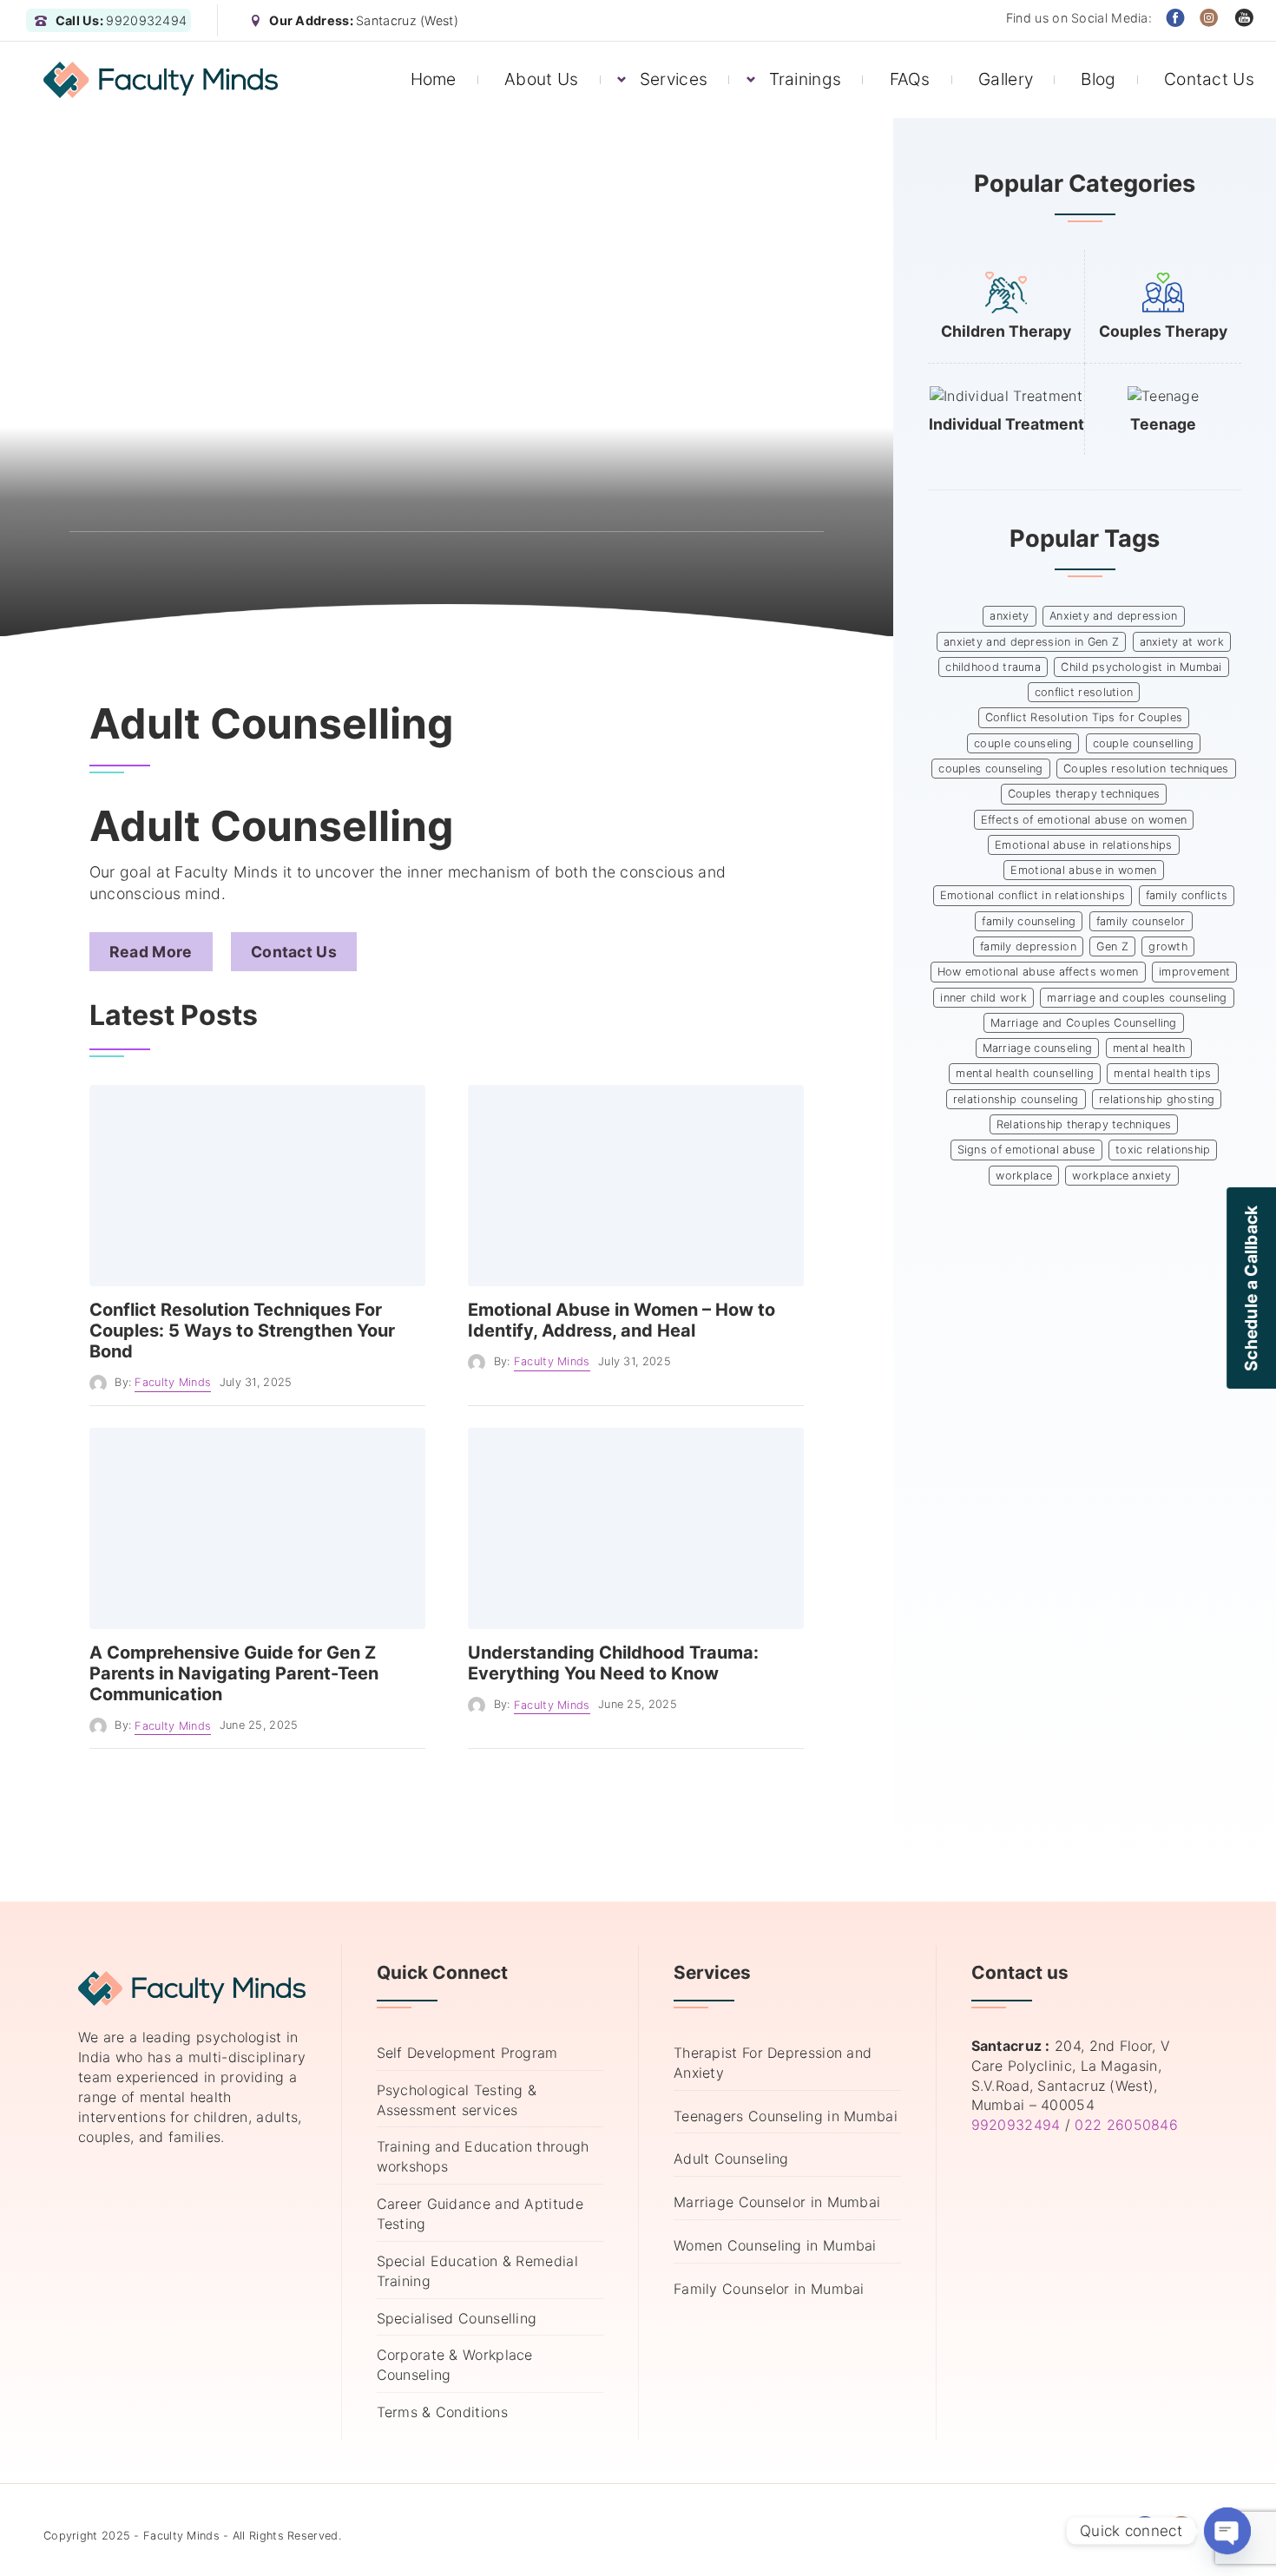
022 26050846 (1126, 2125)
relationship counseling (1016, 1099)
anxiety (1009, 616)
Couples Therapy (1163, 331)
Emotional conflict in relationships (1033, 895)
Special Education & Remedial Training (477, 2271)
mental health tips (1162, 1073)
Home (434, 79)
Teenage (1163, 424)
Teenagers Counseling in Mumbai (786, 2116)
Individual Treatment (1006, 424)
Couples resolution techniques (1146, 769)
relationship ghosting (1157, 1099)
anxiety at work (1182, 642)
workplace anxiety (1121, 1176)
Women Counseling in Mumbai (775, 2245)
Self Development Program (467, 2053)
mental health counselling (1025, 1073)
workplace (1024, 1176)
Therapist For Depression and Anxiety (773, 2063)
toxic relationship (1163, 1150)
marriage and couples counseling (1137, 998)
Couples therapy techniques (1084, 794)
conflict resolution (1084, 692)
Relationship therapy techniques (1084, 1124)
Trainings (806, 79)
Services (674, 79)
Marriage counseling (1038, 1048)
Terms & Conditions (442, 2412)
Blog (1098, 79)
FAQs (910, 79)
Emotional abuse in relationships (1084, 845)
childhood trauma (993, 667)
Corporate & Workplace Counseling (455, 2365)
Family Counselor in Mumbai (769, 2289)
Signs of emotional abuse (1026, 1150)
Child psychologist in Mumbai (1141, 667)
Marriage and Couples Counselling (1084, 1023)
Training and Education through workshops (483, 2156)
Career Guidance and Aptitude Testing (480, 2214)
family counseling (1029, 921)
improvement (1194, 972)
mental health (1149, 1048)
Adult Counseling (731, 2159)
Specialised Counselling (457, 2318)
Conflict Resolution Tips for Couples (1084, 717)
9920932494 (1016, 2125)
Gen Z (1112, 946)
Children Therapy (1006, 331)
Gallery (1006, 79)
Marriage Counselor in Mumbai (777, 2202)
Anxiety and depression (1114, 616)
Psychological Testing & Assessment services (457, 2100)
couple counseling (1023, 743)
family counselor (1141, 921)
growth (1168, 946)
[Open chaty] (1227, 2531)
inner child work (983, 998)
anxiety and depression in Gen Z (1031, 642)
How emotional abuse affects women (1038, 972)
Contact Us (1209, 79)
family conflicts (1187, 895)
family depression (1028, 946)
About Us (541, 79)
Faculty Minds (173, 1382)
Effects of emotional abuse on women (1084, 820)
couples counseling (990, 769)
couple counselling (1143, 743)
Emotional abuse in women (1083, 870)
